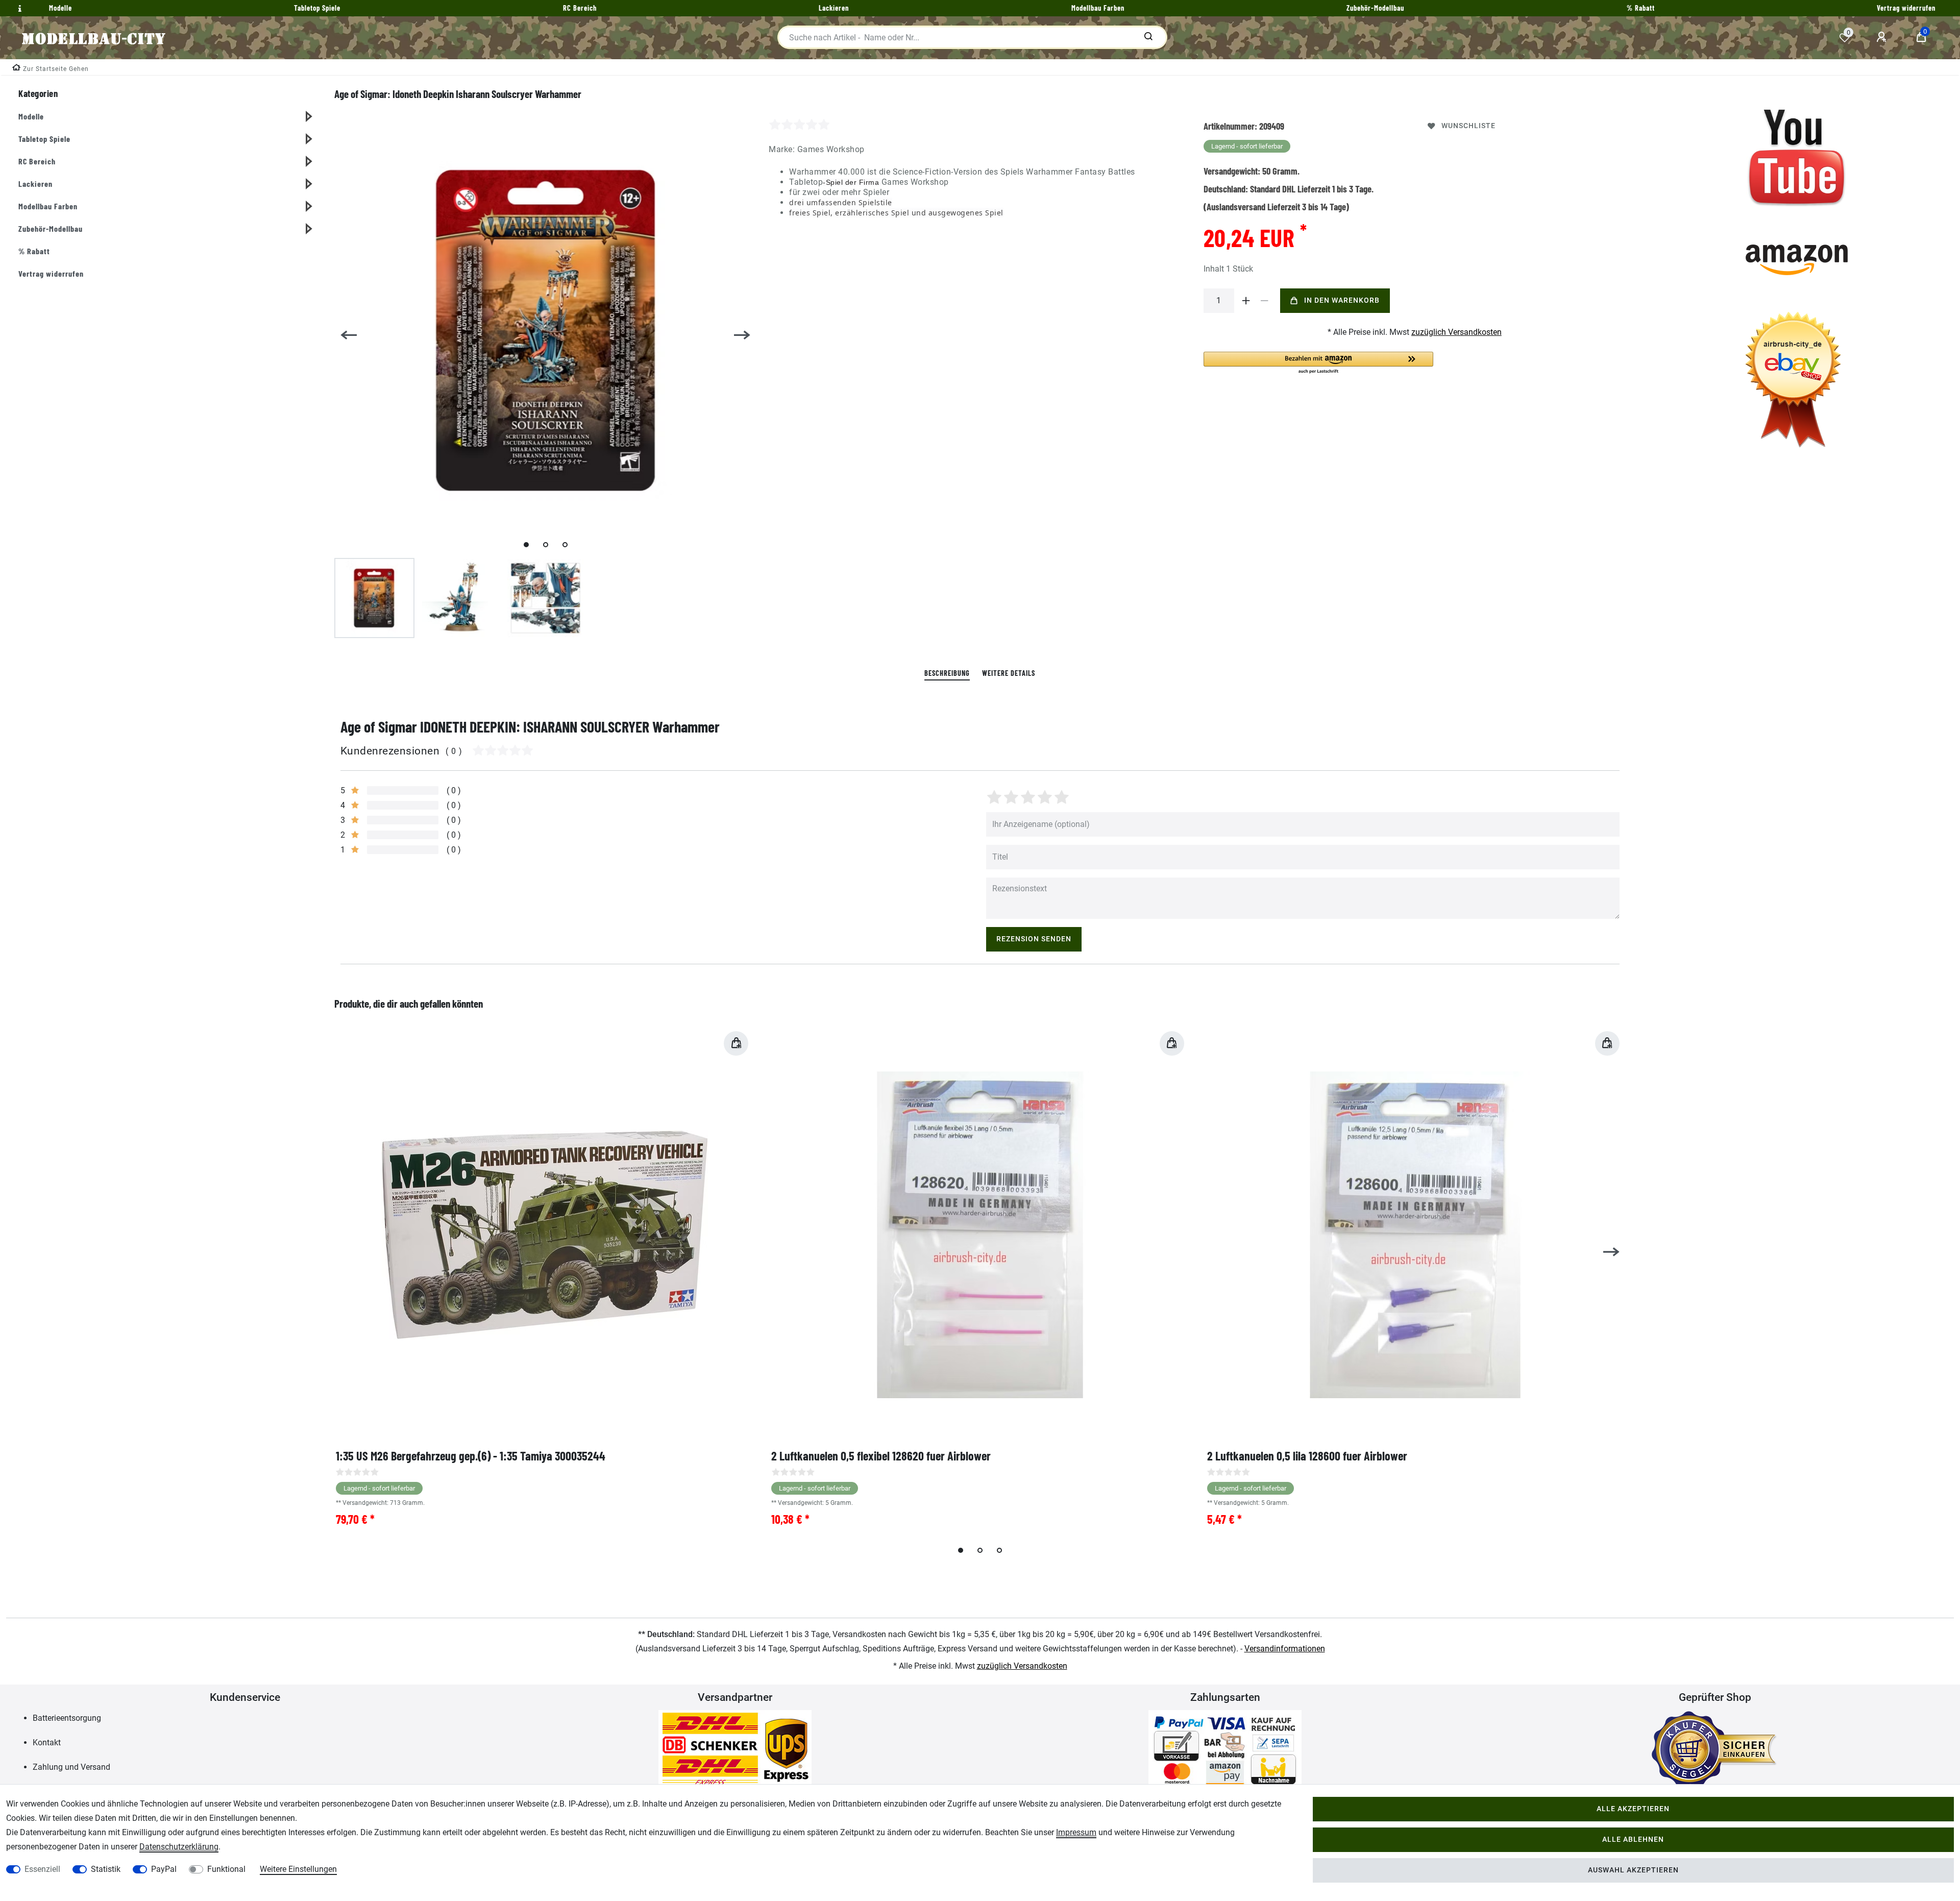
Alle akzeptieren (1633, 1809)
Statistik (106, 1869)
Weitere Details (1009, 673)
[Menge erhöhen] (1246, 301)
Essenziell (42, 1869)
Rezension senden (1034, 939)
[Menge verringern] (1265, 301)
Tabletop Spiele (44, 139)
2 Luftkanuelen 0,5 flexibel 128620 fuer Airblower (881, 1456)
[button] (1318, 363)
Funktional (226, 1869)
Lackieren (35, 184)
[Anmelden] (1883, 37)
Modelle (31, 116)
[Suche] (1148, 37)
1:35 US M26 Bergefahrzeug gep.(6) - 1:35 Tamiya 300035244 (471, 1456)
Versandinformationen (1285, 1649)
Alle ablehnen (1633, 1839)
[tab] (947, 674)
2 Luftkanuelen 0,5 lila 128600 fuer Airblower (1307, 1456)
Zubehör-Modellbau (51, 228)
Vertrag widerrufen (51, 273)
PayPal (164, 1869)
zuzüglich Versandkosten (1456, 332)
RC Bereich (37, 161)
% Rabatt (34, 251)
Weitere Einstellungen (298, 1869)
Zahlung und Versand (71, 1767)
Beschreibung (947, 673)
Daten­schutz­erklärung (179, 1847)
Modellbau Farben (48, 206)
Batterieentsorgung (67, 1718)
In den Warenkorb (1342, 300)
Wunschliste (1468, 126)
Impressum (1076, 1832)
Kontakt (47, 1742)
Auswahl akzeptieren (1633, 1870)
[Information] (18, 9)
